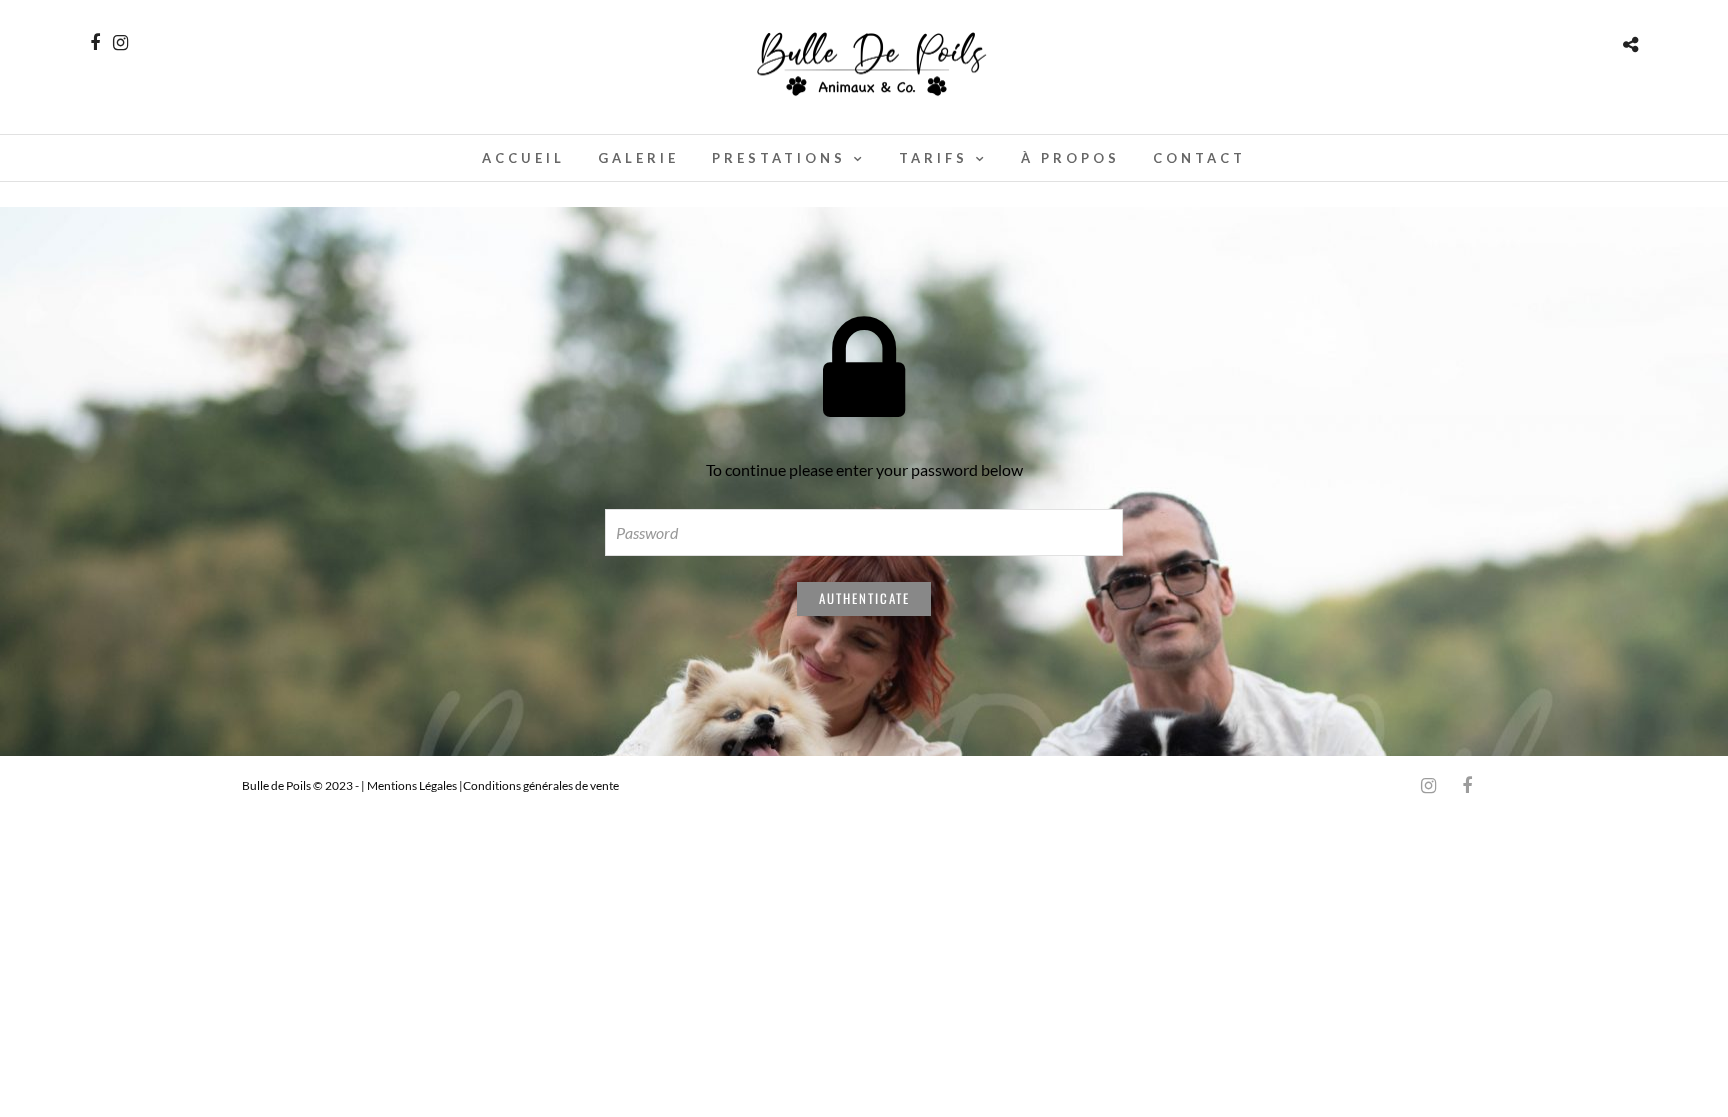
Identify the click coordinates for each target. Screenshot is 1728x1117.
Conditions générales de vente (541, 785)
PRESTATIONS (779, 158)
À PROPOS (1070, 158)
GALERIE (638, 158)
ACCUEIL (523, 158)
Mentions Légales (413, 785)
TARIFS (933, 158)
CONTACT (1199, 158)
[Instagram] (120, 43)
